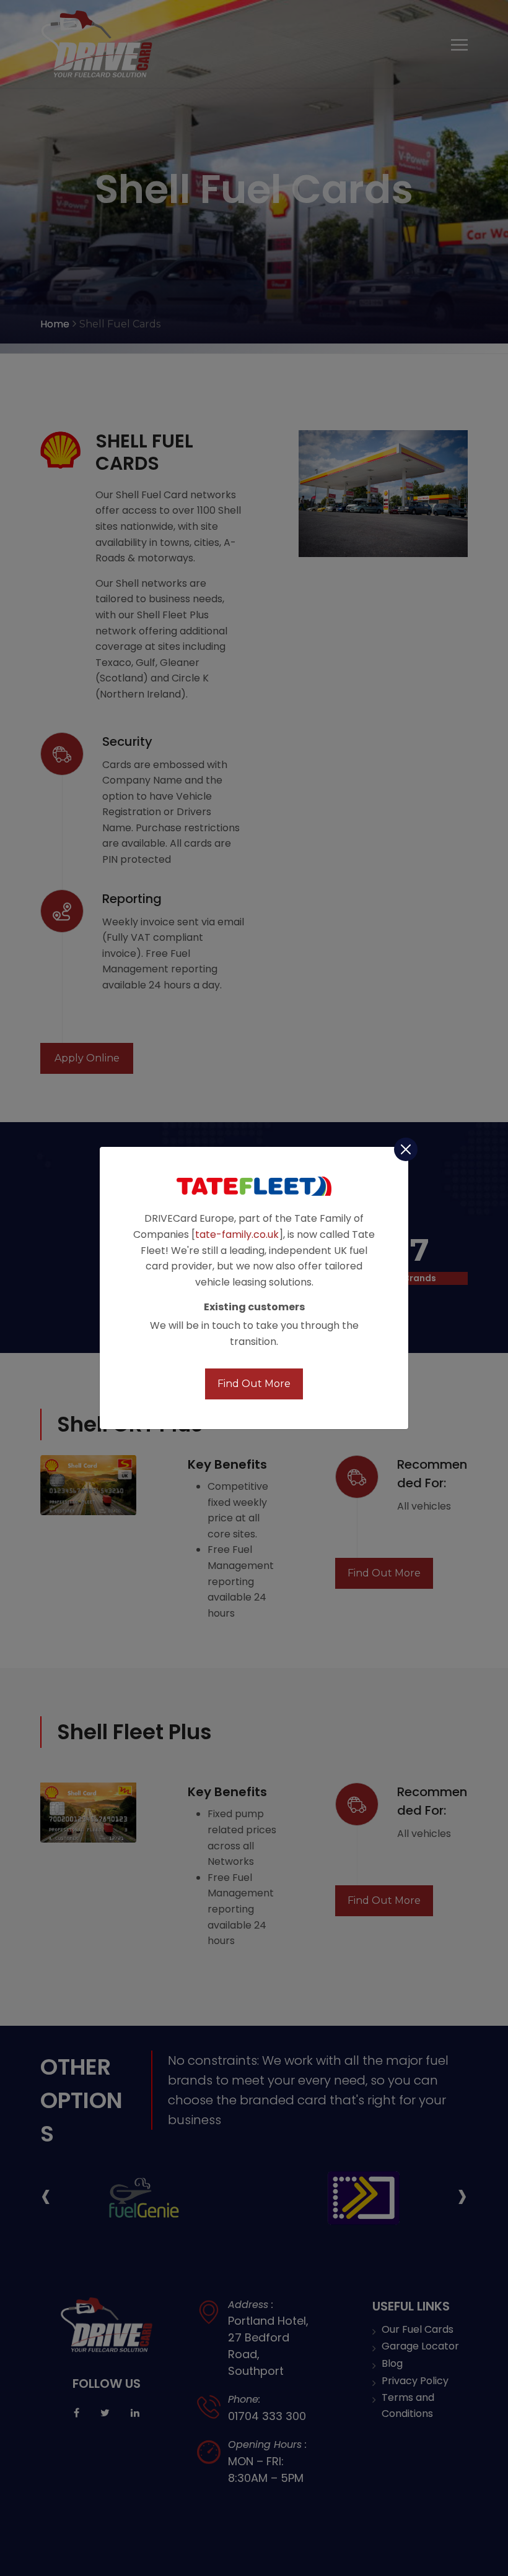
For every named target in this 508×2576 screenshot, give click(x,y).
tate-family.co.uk (237, 1234)
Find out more (254, 1384)
